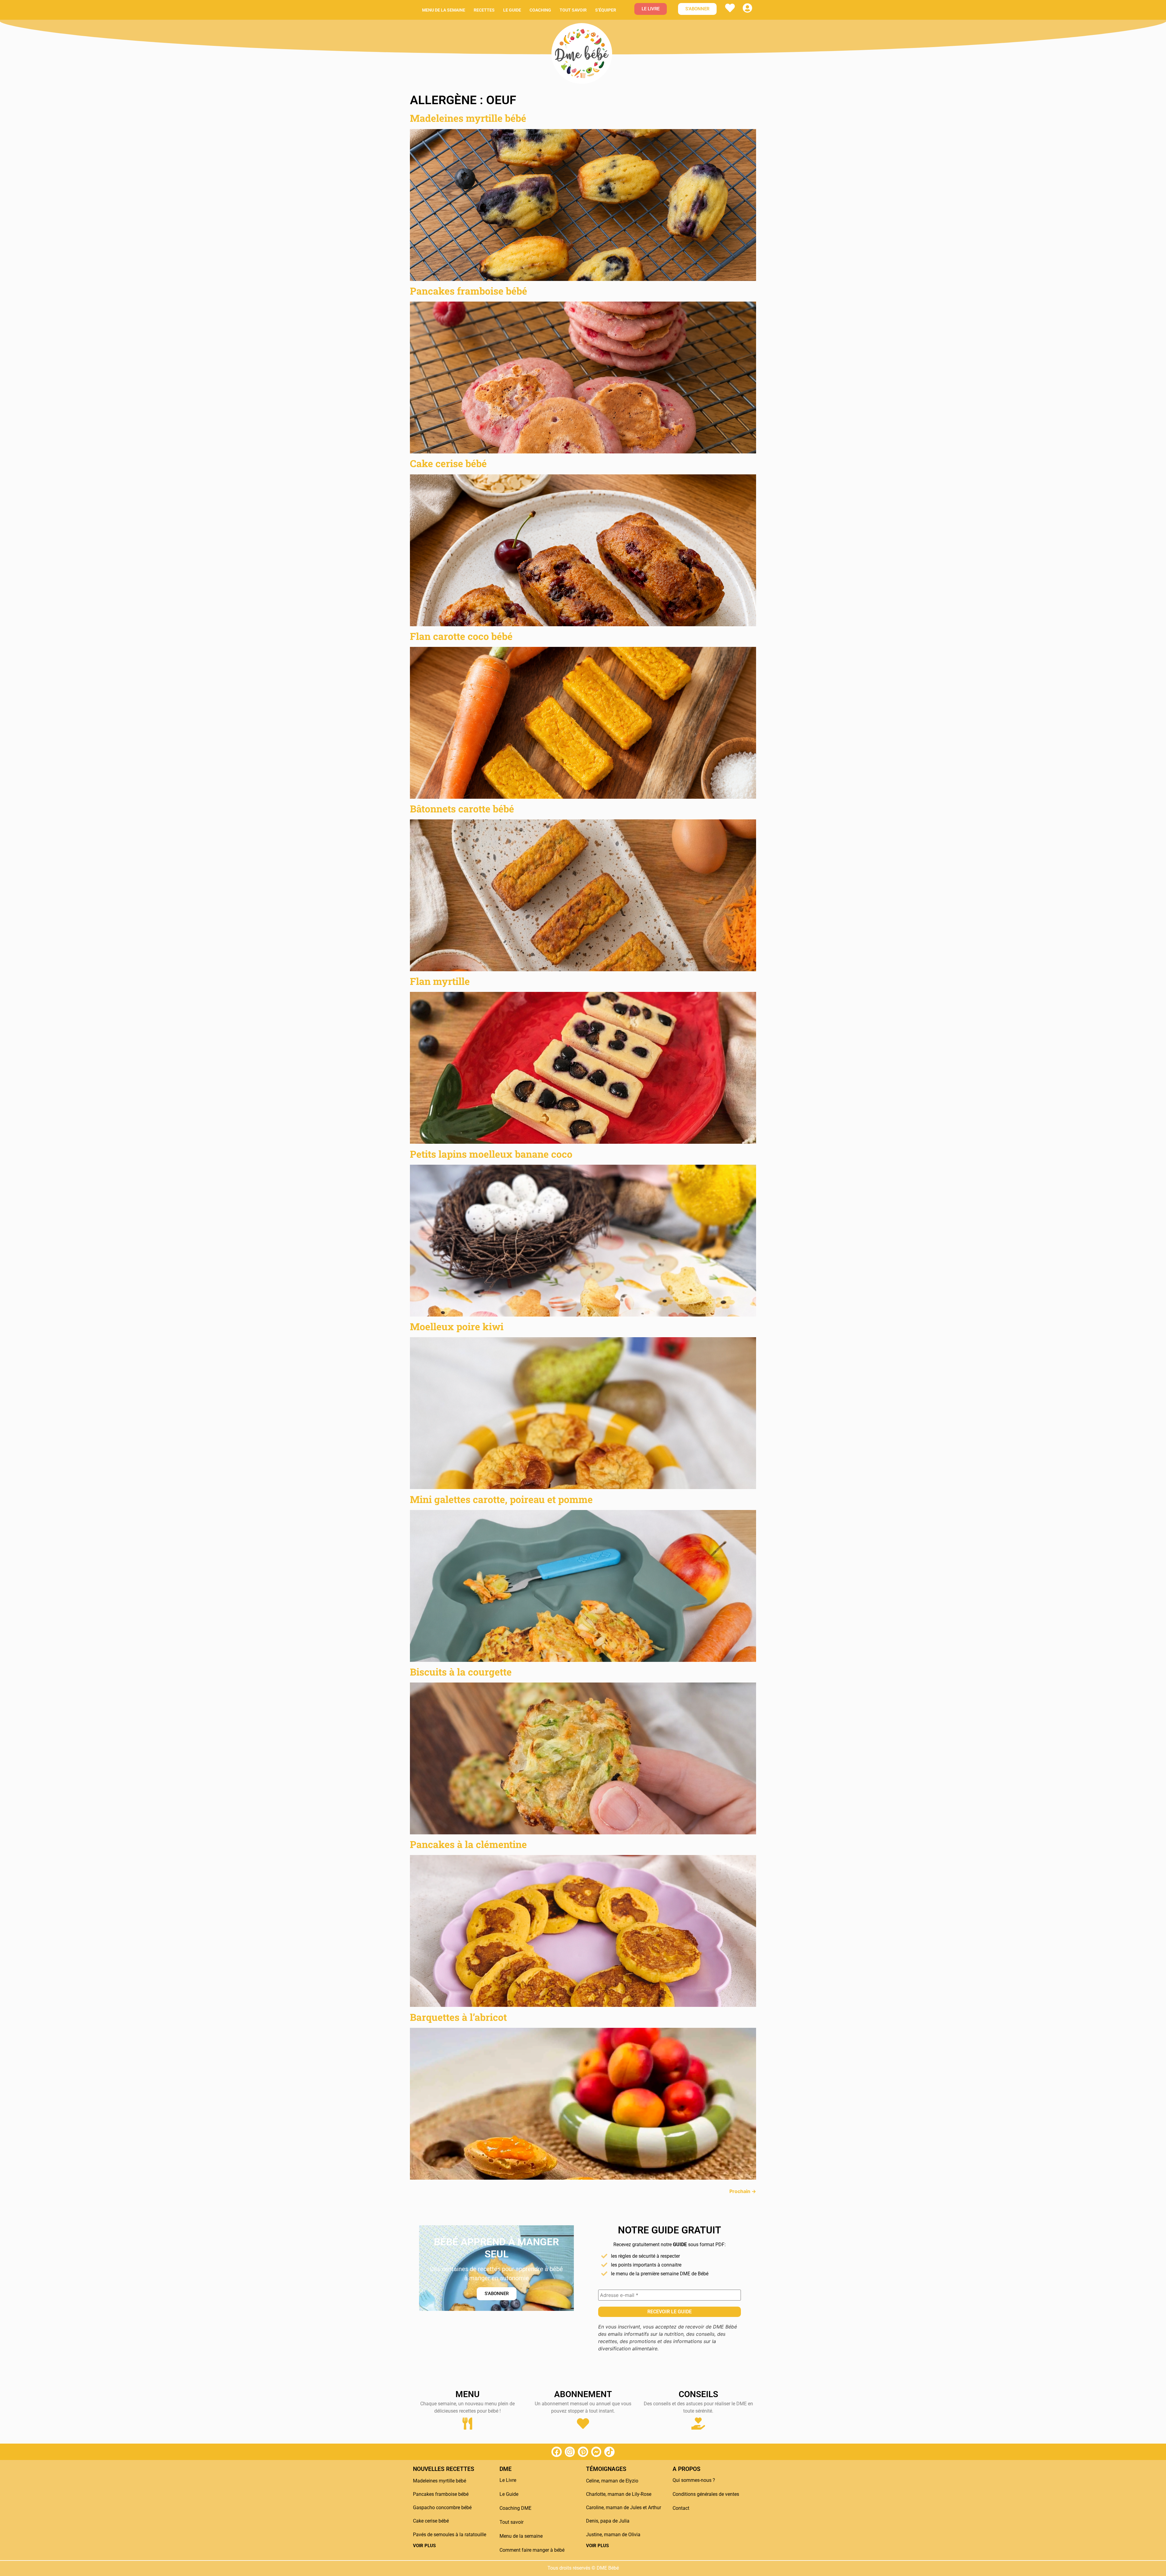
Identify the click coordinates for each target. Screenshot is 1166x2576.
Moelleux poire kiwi (457, 1326)
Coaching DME (515, 2508)
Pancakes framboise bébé (469, 291)
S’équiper (606, 10)
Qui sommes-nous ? (694, 2480)
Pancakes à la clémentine (468, 1844)
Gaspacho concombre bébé (442, 2508)
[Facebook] (557, 2452)
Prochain (743, 2191)
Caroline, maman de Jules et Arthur (624, 2508)
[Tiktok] (609, 2452)
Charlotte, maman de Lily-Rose (619, 2494)
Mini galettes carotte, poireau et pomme (501, 1499)
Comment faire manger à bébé (532, 2550)
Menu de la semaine (444, 10)
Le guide (512, 10)
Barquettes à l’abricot (458, 2017)
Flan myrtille (440, 981)
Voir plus (424, 2546)
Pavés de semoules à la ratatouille (450, 2535)
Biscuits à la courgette (461, 1672)
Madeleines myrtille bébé (468, 118)
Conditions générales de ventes (706, 2494)
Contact (681, 2508)
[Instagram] (570, 2452)
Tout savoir (573, 10)
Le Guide (509, 2494)
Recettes (484, 10)
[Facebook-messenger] (596, 2452)
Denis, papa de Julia (608, 2521)
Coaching (540, 10)
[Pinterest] (583, 2452)
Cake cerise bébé (448, 463)
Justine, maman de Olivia (613, 2535)
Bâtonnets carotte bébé (462, 809)
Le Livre (508, 2480)
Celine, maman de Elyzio (612, 2481)
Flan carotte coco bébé (461, 636)
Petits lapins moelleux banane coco (491, 1154)
